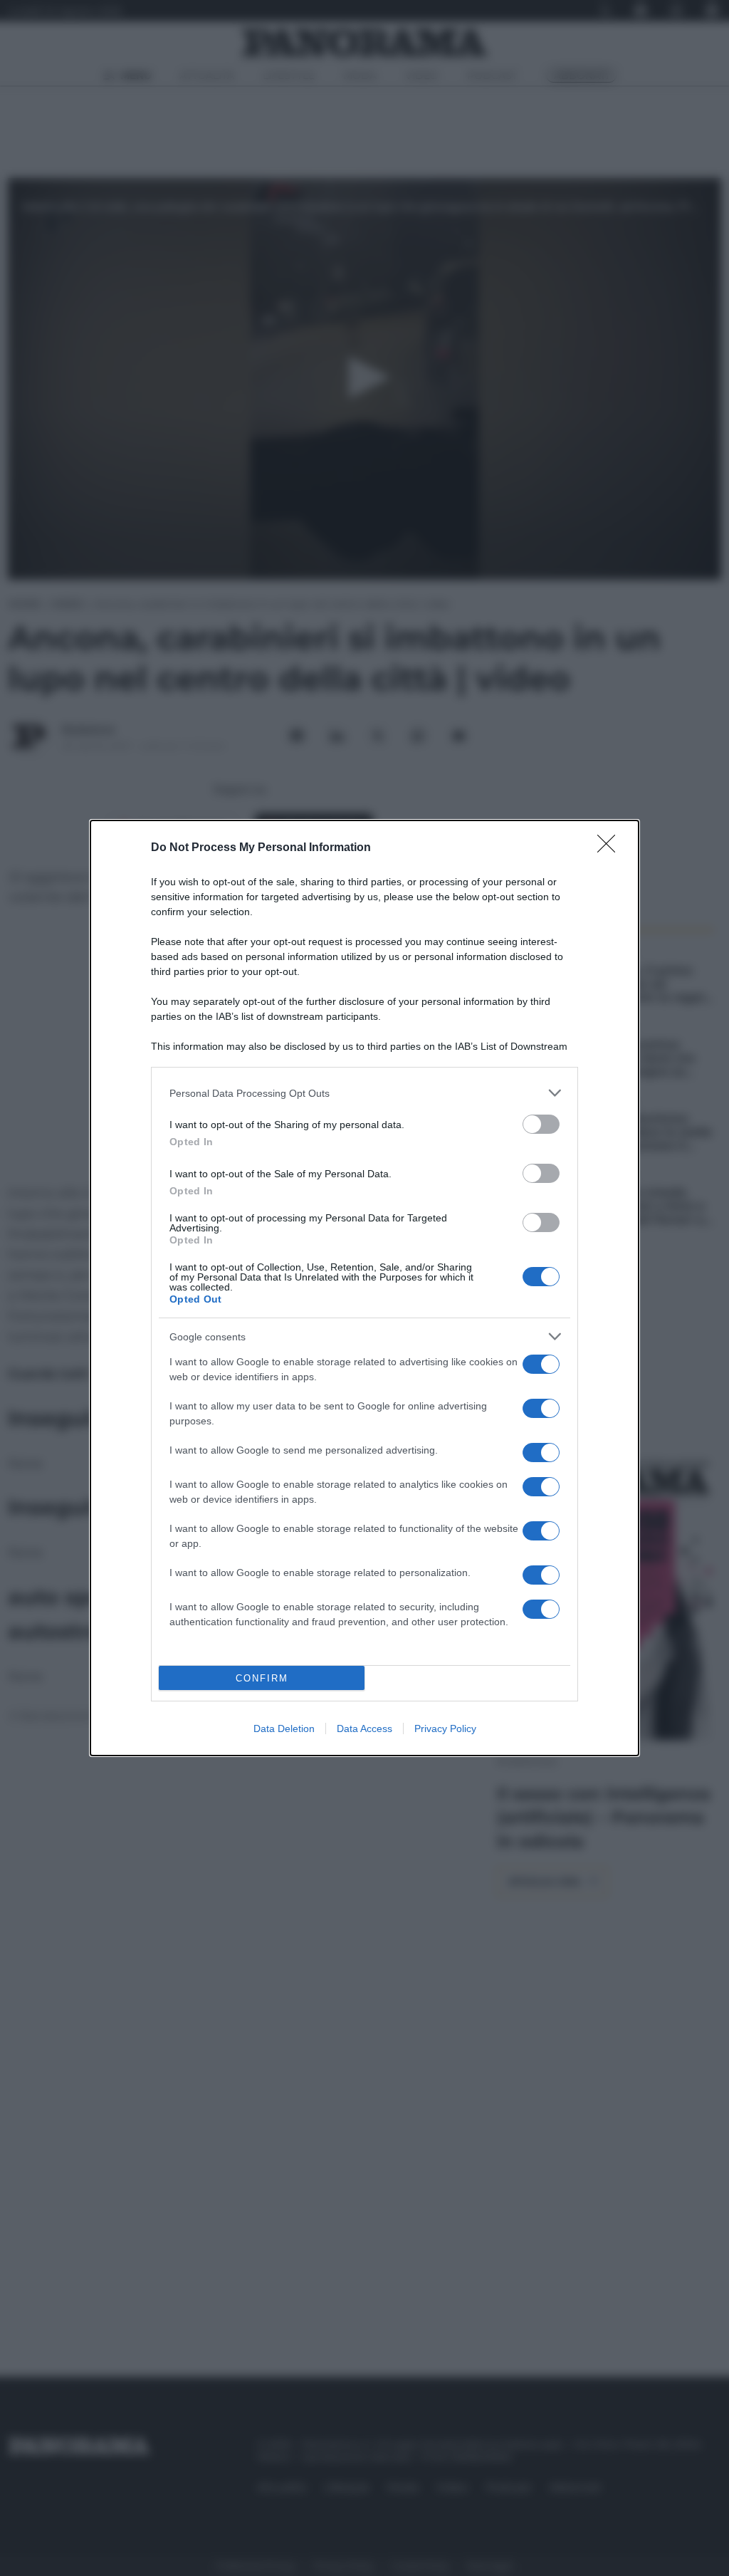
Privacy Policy (445, 1728)
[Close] (611, 848)
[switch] (541, 1124)
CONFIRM (262, 1678)
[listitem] (364, 1093)
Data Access (364, 1728)
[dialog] (364, 1288)
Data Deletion (284, 1728)
